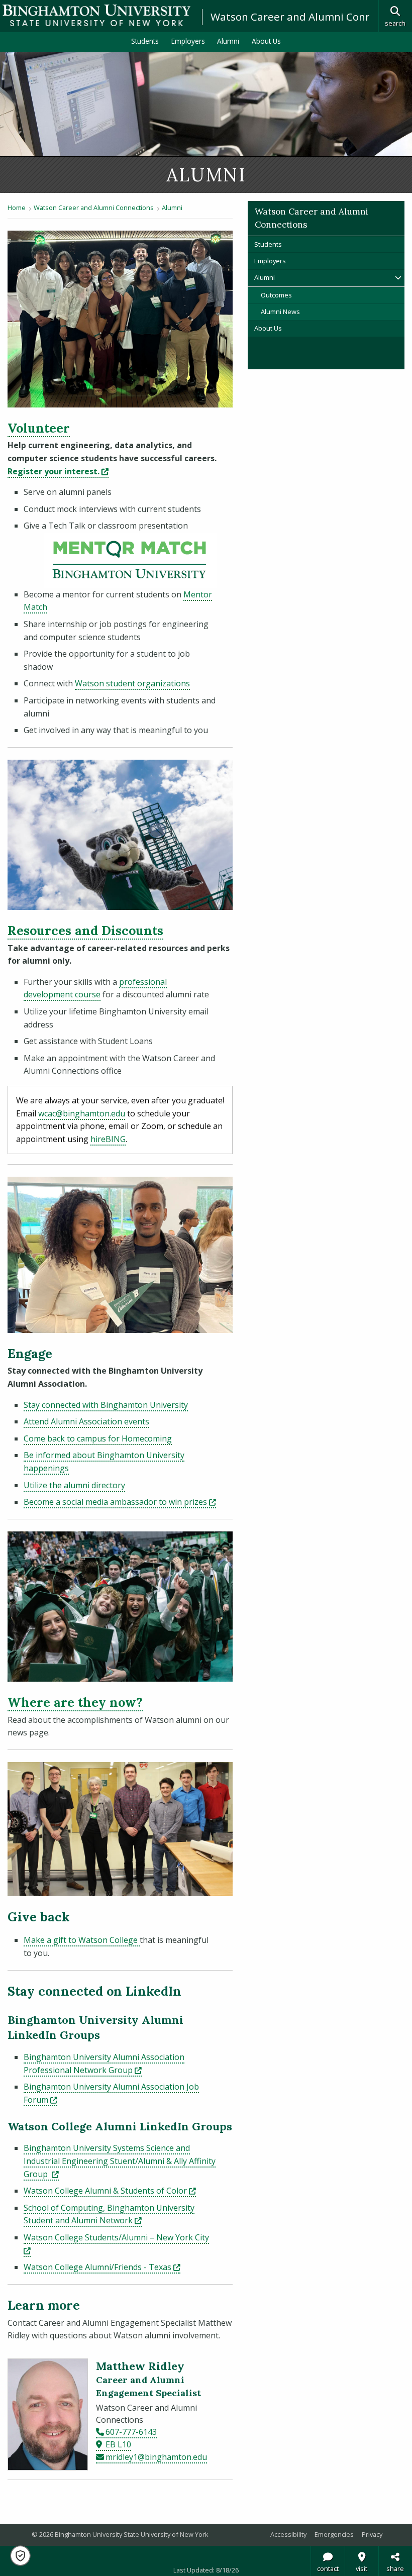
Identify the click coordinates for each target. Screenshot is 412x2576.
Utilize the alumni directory (74, 1485)
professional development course (95, 988)
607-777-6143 (131, 2432)
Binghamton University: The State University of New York (96, 15)
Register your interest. (58, 471)
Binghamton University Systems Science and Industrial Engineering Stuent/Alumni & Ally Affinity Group (120, 2161)
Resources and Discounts (85, 931)
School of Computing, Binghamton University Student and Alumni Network (109, 2214)
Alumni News (280, 312)
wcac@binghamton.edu (82, 1113)
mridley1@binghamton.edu (156, 2457)
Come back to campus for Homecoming (98, 1438)
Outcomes (276, 295)
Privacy (372, 2534)
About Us (266, 41)
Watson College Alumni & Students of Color (110, 2191)
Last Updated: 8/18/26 (206, 2570)
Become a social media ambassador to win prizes (120, 1502)
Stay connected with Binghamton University (106, 1405)
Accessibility (288, 2534)
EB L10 (118, 2444)
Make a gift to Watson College (82, 1940)
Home (17, 208)
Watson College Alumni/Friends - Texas (102, 2267)
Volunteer (39, 428)
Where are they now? (75, 1702)
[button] (20, 2556)
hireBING (108, 1139)
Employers (188, 41)
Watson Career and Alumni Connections (309, 17)
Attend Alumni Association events (86, 1421)
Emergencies (334, 2534)
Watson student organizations (132, 683)
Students (145, 41)
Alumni (228, 41)
